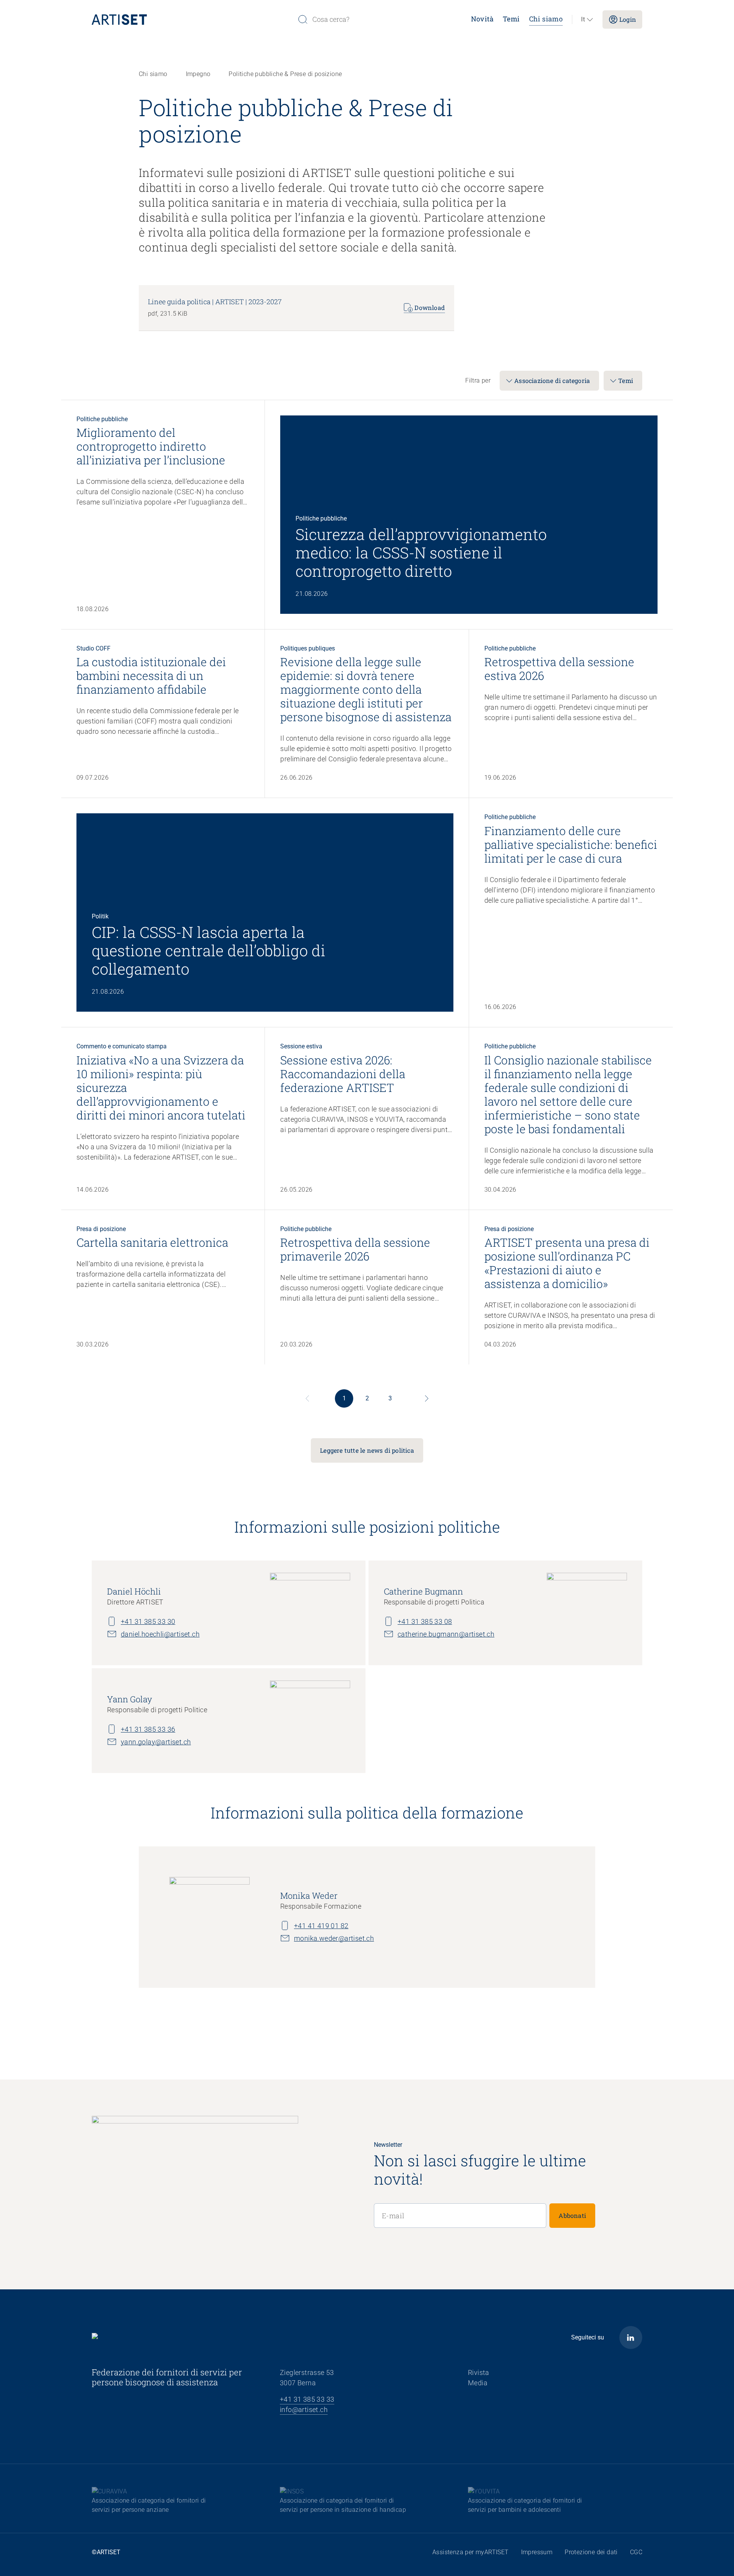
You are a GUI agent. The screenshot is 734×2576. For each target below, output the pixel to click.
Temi (511, 19)
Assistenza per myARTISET (471, 2552)
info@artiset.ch (304, 2410)
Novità (482, 19)
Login (628, 19)
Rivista (479, 2372)
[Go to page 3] (427, 1398)
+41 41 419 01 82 (321, 1926)
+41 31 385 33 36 (148, 1729)
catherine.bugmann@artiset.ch (446, 1634)
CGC (636, 2552)
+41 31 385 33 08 (425, 1621)
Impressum (537, 2552)
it (583, 19)
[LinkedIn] (631, 2338)
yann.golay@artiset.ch (156, 1742)
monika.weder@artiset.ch (334, 1938)
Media (478, 2383)
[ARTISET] (192, 19)
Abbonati (572, 2215)
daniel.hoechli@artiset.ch (160, 1634)
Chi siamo (546, 19)
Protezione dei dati (591, 2552)
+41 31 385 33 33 (307, 2399)
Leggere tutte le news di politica (367, 1450)
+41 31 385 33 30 (148, 1621)
